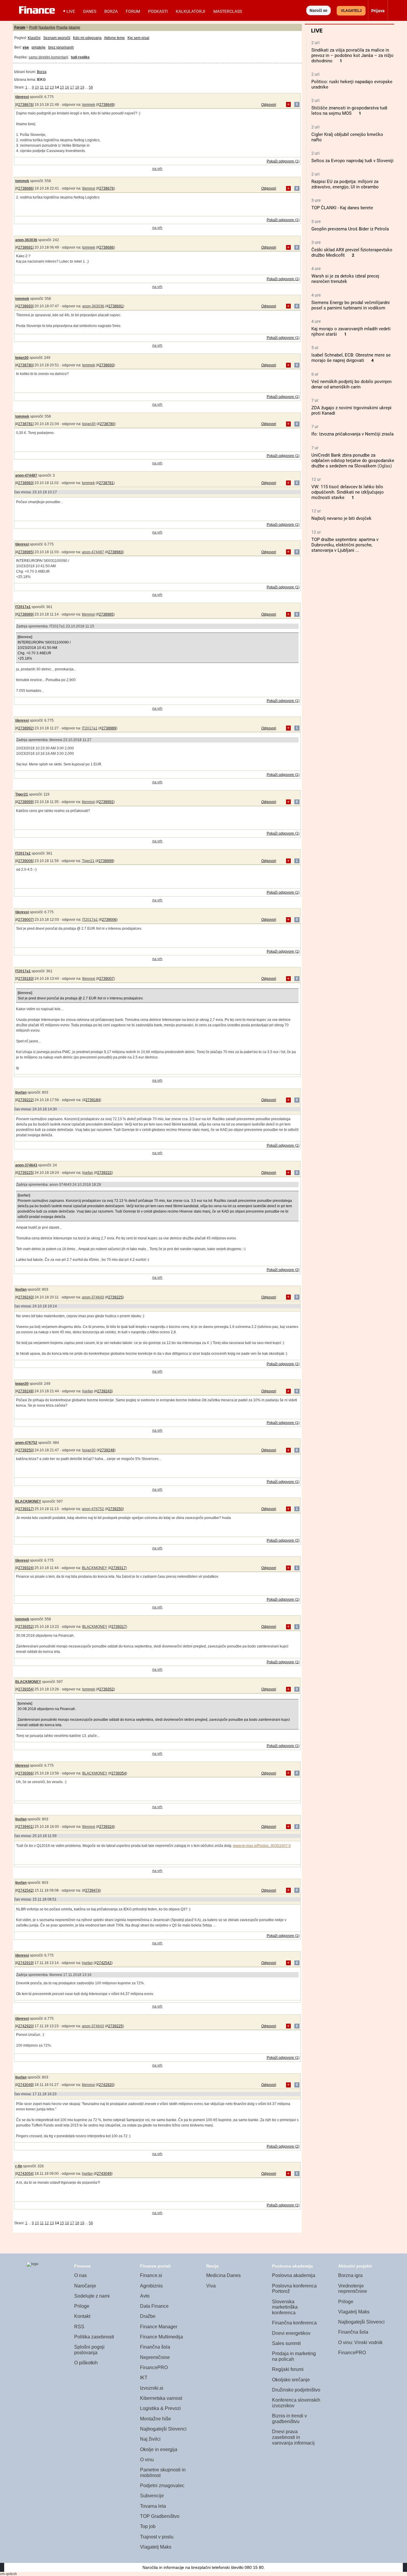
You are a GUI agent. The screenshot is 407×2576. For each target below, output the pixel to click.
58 (91, 87)
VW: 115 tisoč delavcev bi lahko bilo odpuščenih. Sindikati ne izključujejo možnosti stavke (348, 492)
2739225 (25, 1173)
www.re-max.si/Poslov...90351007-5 (262, 1846)
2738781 (25, 424)
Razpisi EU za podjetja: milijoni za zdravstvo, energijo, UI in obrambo (345, 184)
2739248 (25, 1391)
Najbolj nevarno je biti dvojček (341, 518)
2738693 (25, 306)
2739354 (25, 1689)
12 (47, 87)
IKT (144, 2378)
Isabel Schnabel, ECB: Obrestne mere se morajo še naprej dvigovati (351, 358)
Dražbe (148, 2316)
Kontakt (82, 2316)
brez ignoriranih (61, 47)
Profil (33, 27)
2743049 (25, 2085)
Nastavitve (47, 27)
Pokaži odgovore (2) (283, 1270)
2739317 (25, 1509)
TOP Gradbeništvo (160, 2516)
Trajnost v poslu (157, 2537)
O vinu (147, 2460)
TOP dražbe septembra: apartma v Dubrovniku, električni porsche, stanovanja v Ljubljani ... (345, 545)
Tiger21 (22, 794)
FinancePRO (154, 2367)
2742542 (25, 1890)
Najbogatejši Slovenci (163, 2429)
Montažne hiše (156, 2419)
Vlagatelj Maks (156, 2547)
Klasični (34, 38)
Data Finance (154, 2306)
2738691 (25, 247)
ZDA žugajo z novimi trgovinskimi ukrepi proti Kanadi (351, 410)
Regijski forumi (288, 2369)
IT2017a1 (23, 607)
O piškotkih (86, 2363)
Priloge (82, 2306)
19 (82, 87)
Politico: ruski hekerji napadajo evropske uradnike (352, 84)
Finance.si (151, 2275)
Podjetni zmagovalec (162, 2486)
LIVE (71, 11)
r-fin (19, 2166)
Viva (211, 2286)
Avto (145, 2296)
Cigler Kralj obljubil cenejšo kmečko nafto (347, 137)
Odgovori (269, 105)
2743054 (25, 2174)
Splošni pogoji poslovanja (89, 2350)
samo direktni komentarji (48, 57)
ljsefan (21, 1092)
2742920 (25, 2026)
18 (77, 87)
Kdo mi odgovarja (87, 38)
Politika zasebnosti (94, 2337)
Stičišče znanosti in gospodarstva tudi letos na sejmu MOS (349, 111)
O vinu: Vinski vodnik (360, 2342)
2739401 (25, 1827)
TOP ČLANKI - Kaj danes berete (342, 208)
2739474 (93, 1890)
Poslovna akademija (294, 2275)
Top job (148, 2526)
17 (72, 87)
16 (67, 87)
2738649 (107, 105)
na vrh (157, 169)
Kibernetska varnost (161, 2398)
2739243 (25, 1297)
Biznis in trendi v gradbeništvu (289, 2419)
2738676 (25, 105)
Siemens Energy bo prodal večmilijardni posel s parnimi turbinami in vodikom (351, 305)
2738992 (25, 728)
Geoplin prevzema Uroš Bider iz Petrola (350, 229)
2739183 (25, 979)
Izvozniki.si (152, 2388)
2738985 (25, 552)
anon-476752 (26, 1443)
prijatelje (39, 47)
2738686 (25, 188)
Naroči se (319, 10)
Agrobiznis (151, 2286)
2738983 (25, 483)
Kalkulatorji (191, 11)
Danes (90, 11)
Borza (111, 11)
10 (37, 87)
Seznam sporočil (57, 38)
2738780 (25, 365)
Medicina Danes (223, 2275)
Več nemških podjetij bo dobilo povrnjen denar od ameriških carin (351, 384)
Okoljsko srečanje (291, 2380)
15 (62, 87)
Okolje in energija (159, 2449)
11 (42, 87)
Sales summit (286, 2343)
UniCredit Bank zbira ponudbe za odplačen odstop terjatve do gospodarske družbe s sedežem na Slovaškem (353, 461)
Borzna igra (350, 2275)
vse (26, 47)
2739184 (93, 1100)
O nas (80, 2275)
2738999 (25, 802)
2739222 (25, 1100)
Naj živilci (150, 2439)
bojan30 (22, 358)
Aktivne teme (114, 38)
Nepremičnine (155, 2357)
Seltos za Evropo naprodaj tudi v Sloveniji (352, 161)
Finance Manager (159, 2327)
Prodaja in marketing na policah (294, 2356)
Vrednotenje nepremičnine (353, 2289)
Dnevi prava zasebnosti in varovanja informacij (293, 2437)
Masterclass (228, 11)
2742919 (25, 1963)
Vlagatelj (351, 11)
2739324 (25, 1568)
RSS (79, 2327)
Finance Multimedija (161, 2337)
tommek (89, 105)
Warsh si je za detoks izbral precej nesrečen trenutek (345, 279)
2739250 (25, 1450)
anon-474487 (26, 475)
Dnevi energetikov (291, 2333)
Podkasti (158, 11)
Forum (133, 11)
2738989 (25, 614)
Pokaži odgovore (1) (283, 161)
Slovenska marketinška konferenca (285, 2307)
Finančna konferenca (294, 2323)
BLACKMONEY (28, 1501)
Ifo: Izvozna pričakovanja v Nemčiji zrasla (352, 434)
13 (52, 87)
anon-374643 (26, 1165)
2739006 (25, 861)
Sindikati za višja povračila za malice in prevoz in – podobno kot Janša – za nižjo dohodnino (352, 55)
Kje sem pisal (138, 38)
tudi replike (80, 57)
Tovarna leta (153, 2506)
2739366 (25, 1773)
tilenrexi (22, 97)
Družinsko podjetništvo (296, 2390)
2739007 (25, 920)
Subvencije (152, 2496)
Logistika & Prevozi (160, 2408)
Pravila (62, 27)
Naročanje (85, 2286)
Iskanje (74, 27)
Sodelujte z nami (92, 2296)
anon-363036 (26, 240)
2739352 (25, 1627)
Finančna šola (155, 2347)
